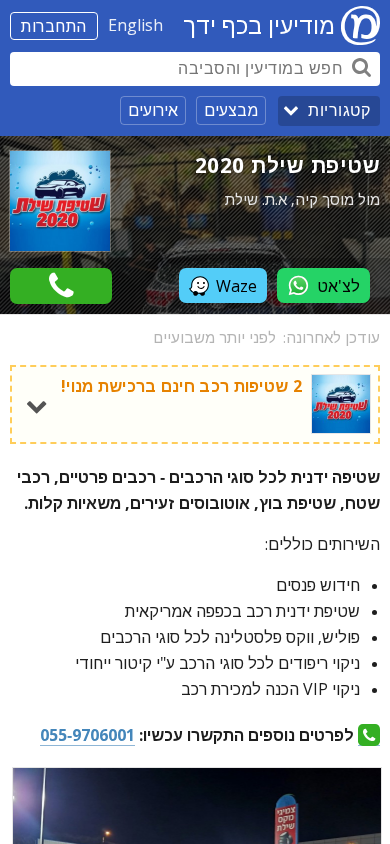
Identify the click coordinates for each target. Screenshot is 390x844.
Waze (236, 286)
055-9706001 (87, 735)
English (135, 25)
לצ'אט (338, 286)
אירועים (153, 110)
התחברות (54, 26)
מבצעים (231, 110)
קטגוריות (339, 110)
